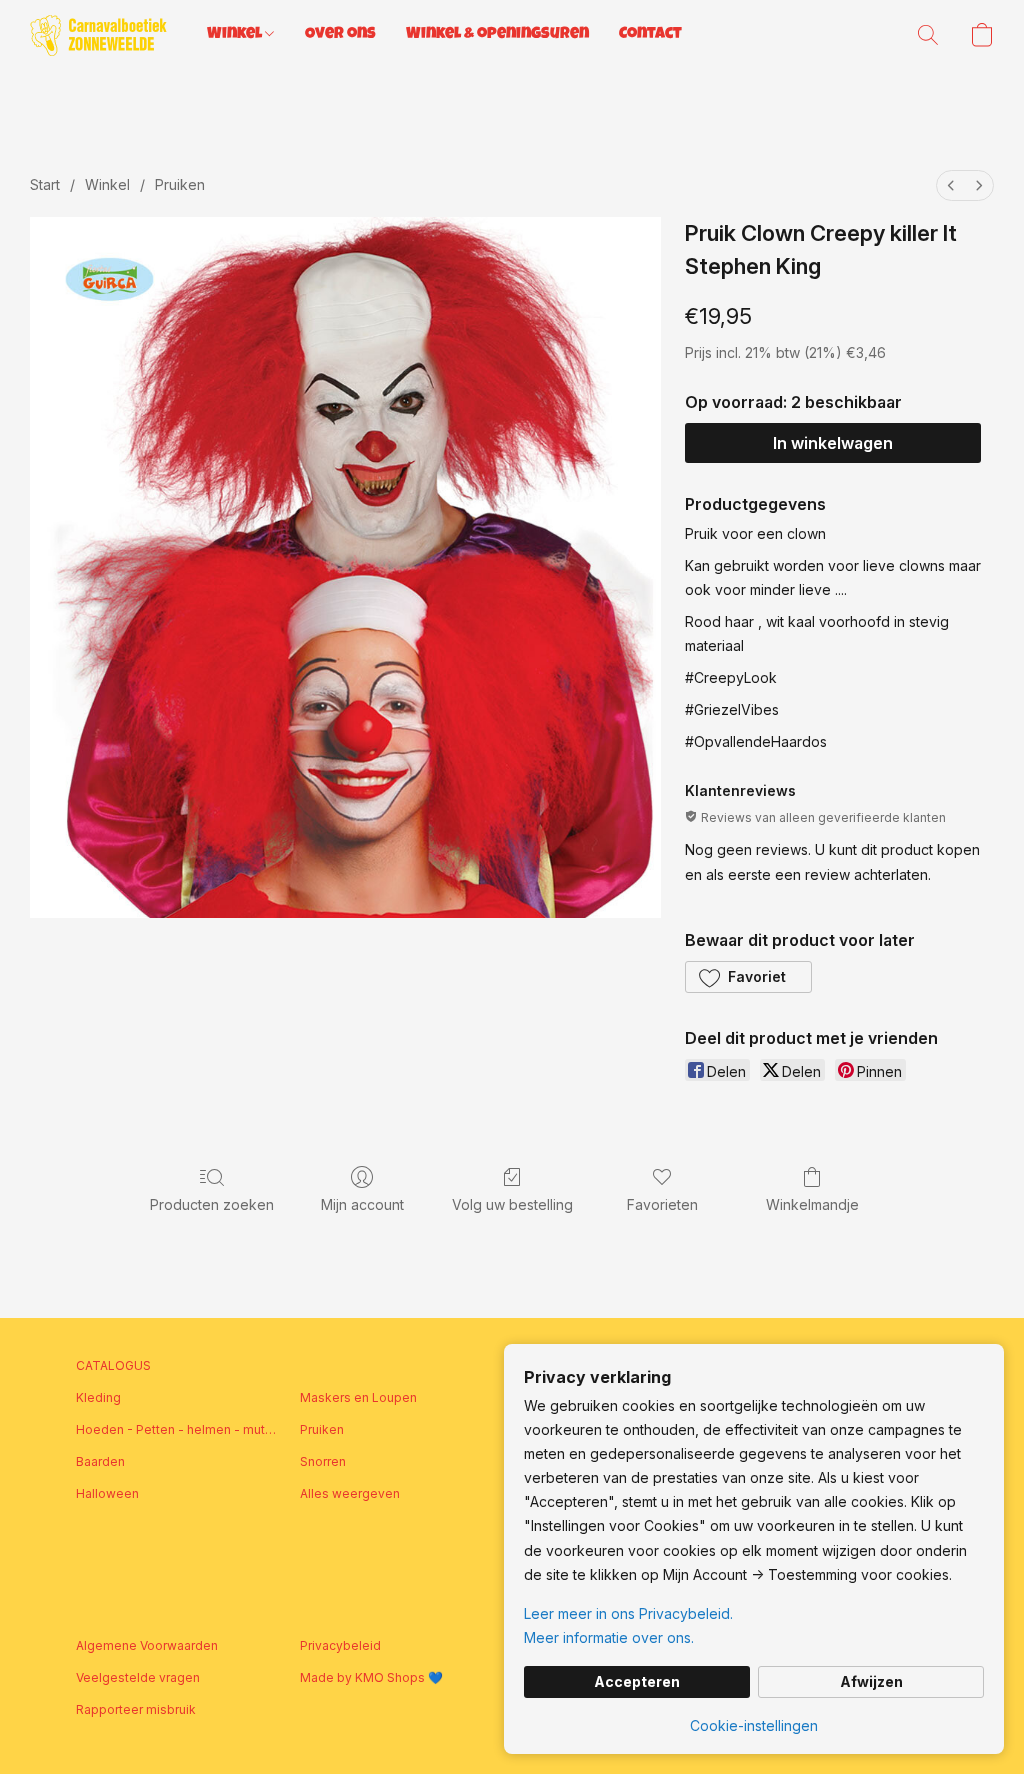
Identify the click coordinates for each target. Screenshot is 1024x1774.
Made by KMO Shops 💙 (371, 1677)
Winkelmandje (812, 1204)
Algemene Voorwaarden (147, 1645)
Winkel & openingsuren (497, 35)
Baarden (100, 1461)
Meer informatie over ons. (609, 1637)
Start (45, 184)
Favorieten (662, 1204)
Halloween (107, 1493)
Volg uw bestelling (512, 1204)
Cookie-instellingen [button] (754, 1725)
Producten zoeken (212, 1204)
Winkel (236, 35)
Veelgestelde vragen (138, 1677)
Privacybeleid (340, 1645)
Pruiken (180, 184)
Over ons (340, 35)
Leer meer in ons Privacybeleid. (628, 1613)
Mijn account (362, 1204)
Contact (650, 35)
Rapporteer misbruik (136, 1709)
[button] (98, 35)
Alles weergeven (350, 1493)
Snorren (323, 1461)
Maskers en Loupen (358, 1397)
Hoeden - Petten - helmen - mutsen (176, 1429)
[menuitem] (951, 185)
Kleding (98, 1397)
